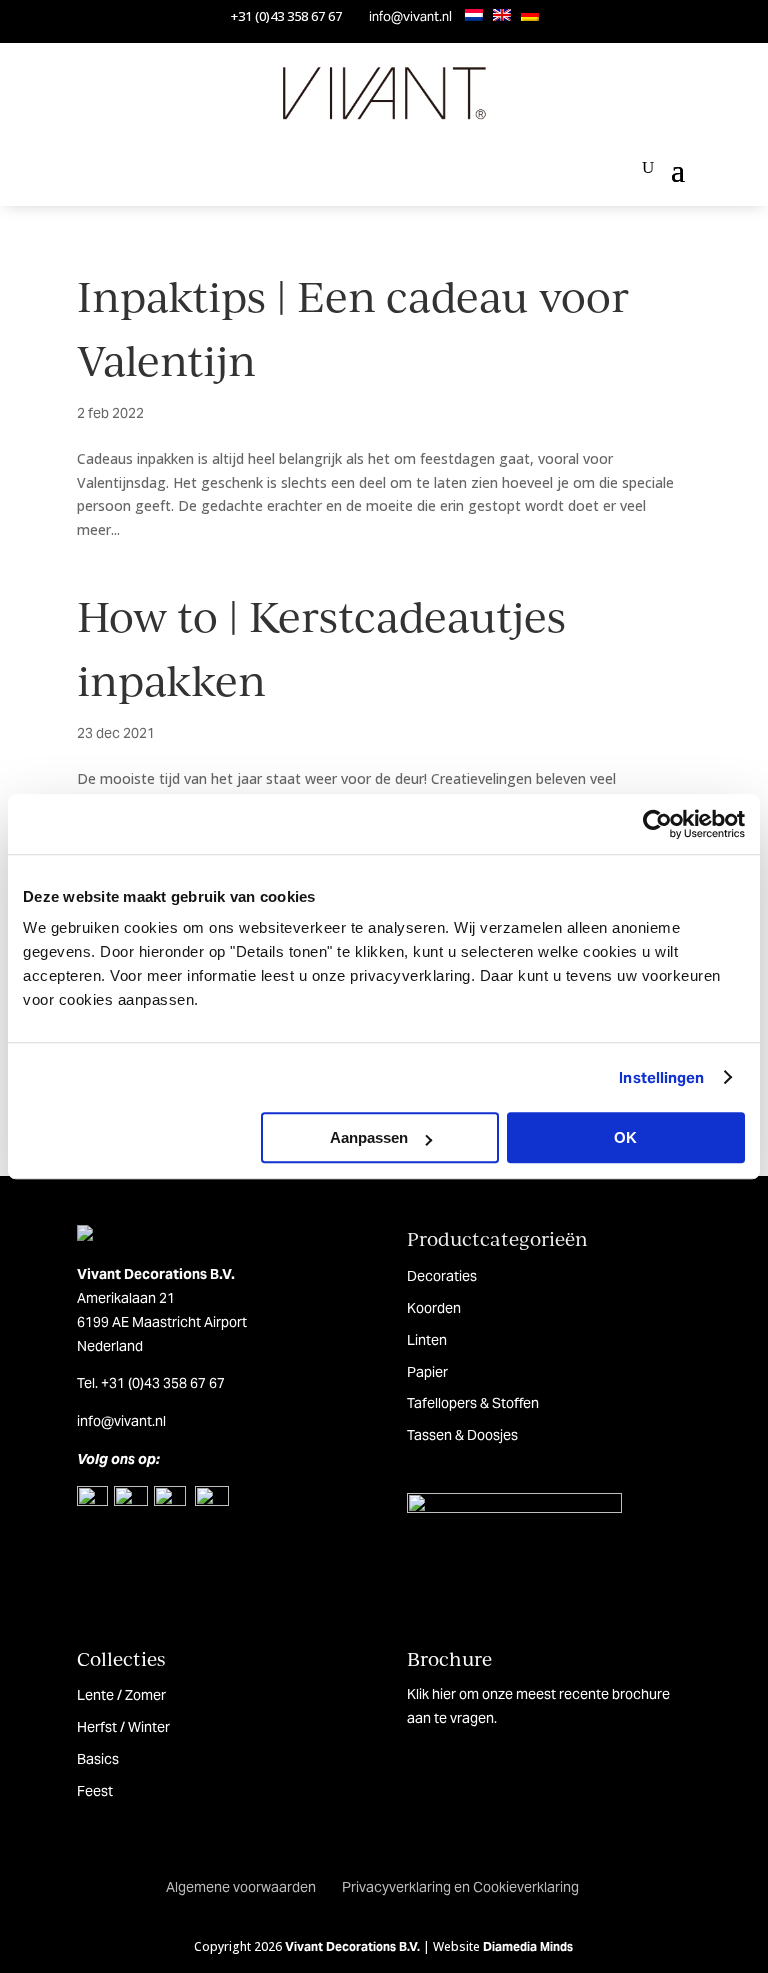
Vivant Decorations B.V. (352, 1946)
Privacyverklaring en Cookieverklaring (460, 1887)
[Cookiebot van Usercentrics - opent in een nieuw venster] (657, 824)
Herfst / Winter (123, 1727)
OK (625, 1137)
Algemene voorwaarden (241, 1887)
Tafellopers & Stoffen (473, 1403)
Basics (98, 1759)
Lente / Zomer (121, 1695)
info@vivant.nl (410, 16)
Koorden (434, 1308)
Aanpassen (369, 1137)
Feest (95, 1791)
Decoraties (442, 1276)
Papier (427, 1372)
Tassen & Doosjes (462, 1435)
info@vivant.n (120, 1421)
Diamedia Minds (528, 1946)
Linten (427, 1340)
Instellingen (661, 1077)
